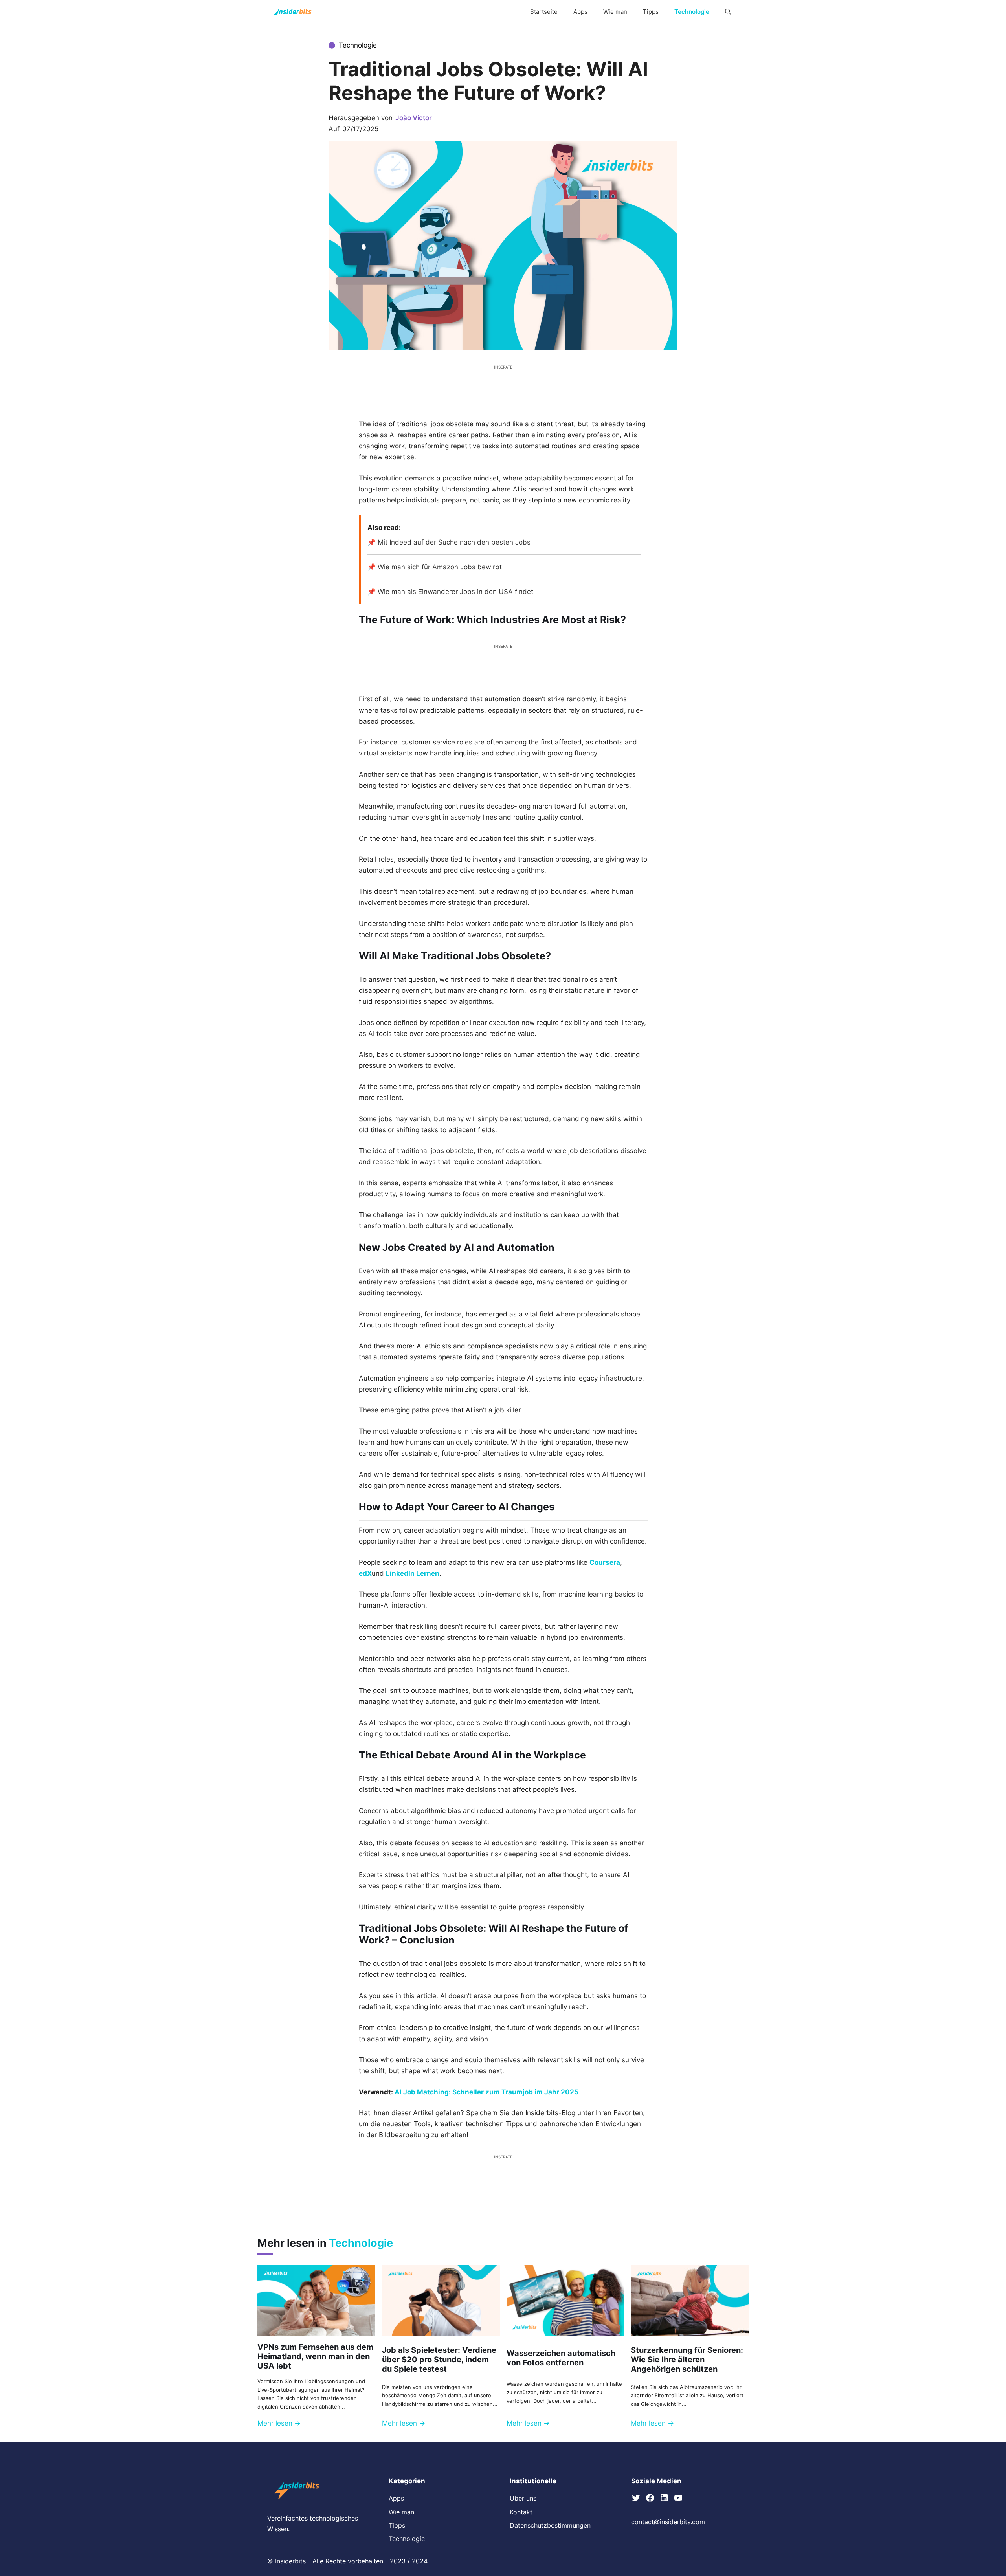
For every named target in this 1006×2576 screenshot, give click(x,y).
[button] (728, 12)
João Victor (414, 118)
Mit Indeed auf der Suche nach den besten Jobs (454, 542)
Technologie (692, 12)
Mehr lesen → (279, 2423)
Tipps (651, 12)
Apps (580, 12)
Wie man (615, 12)
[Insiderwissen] (293, 12)
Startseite (544, 12)
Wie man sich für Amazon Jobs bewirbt (440, 567)
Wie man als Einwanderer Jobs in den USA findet (455, 592)
